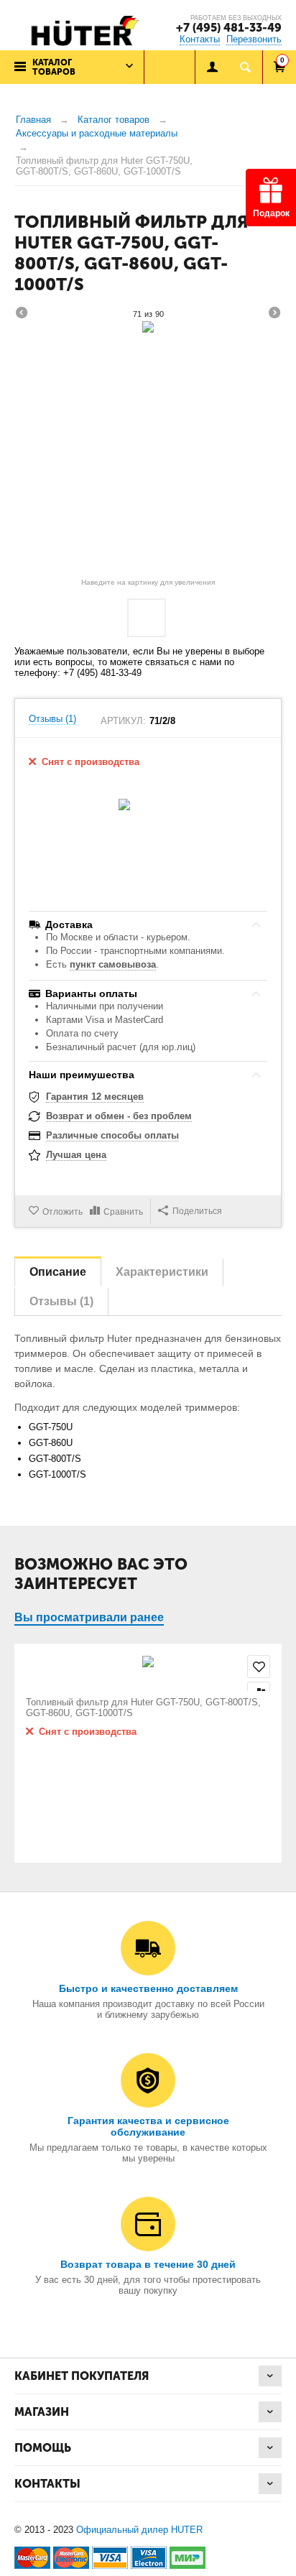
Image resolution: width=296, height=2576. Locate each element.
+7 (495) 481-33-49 (229, 28)
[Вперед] (274, 315)
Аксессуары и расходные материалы (97, 133)
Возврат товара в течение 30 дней (148, 2264)
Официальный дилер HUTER (139, 2530)
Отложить (63, 1212)
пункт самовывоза (113, 964)
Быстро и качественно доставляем (148, 1988)
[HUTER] (81, 30)
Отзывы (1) (52, 719)
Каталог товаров (114, 120)
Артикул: (123, 721)
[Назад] (22, 315)
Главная (33, 120)
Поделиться (197, 1211)
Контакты (200, 39)
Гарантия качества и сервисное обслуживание (148, 2126)
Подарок (271, 213)
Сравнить (123, 1212)
